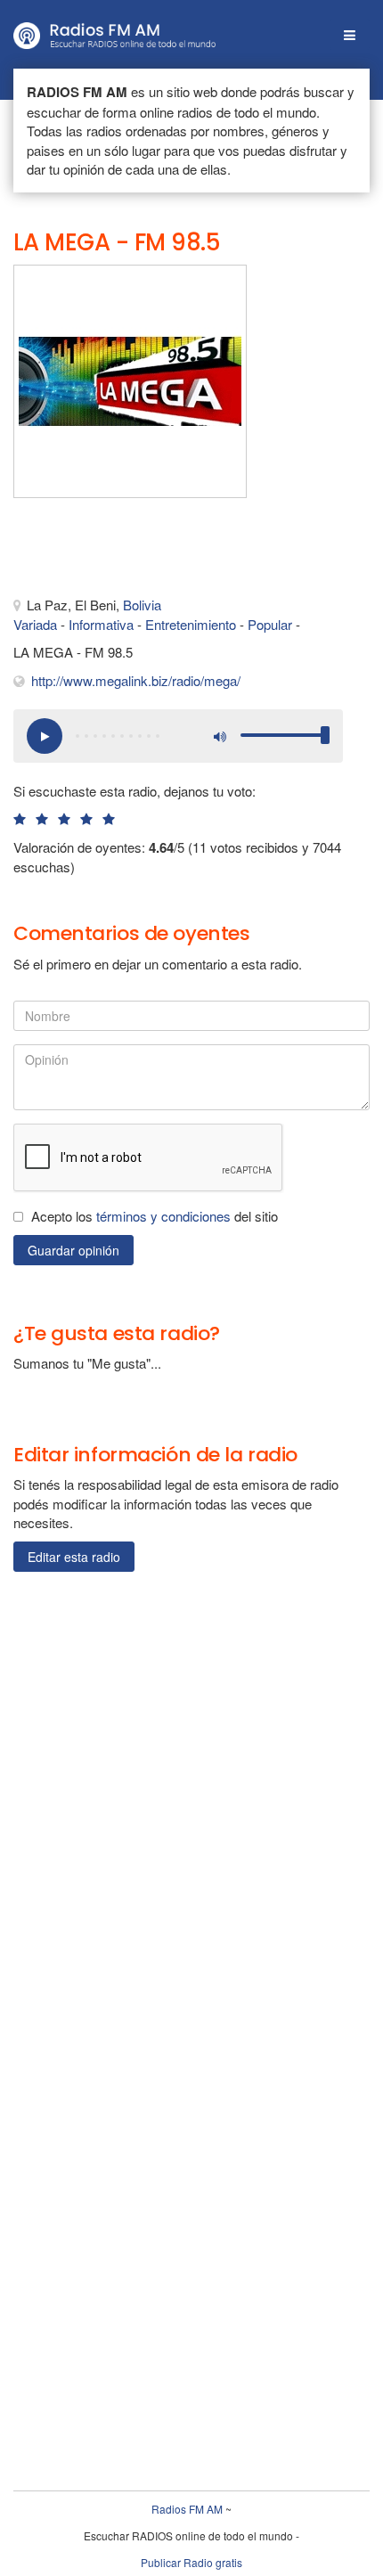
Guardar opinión (73, 1250)
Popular (270, 624)
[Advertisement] (102, 552)
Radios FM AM (187, 2509)
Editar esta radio (74, 1557)
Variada (35, 624)
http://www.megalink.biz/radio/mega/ (136, 680)
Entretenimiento (191, 624)
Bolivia (142, 605)
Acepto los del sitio (155, 1216)
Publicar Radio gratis (191, 2562)
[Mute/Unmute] (218, 736)
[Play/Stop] (45, 736)
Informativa (101, 624)
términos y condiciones (163, 1216)
